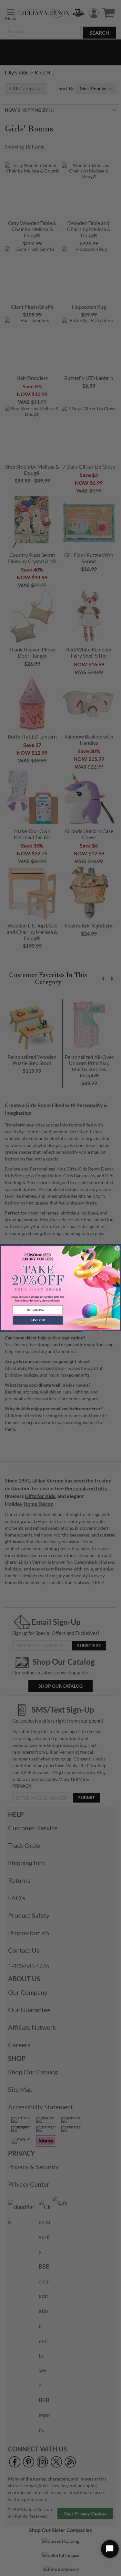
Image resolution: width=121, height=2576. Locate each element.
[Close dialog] (117, 1248)
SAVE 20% (37, 1320)
